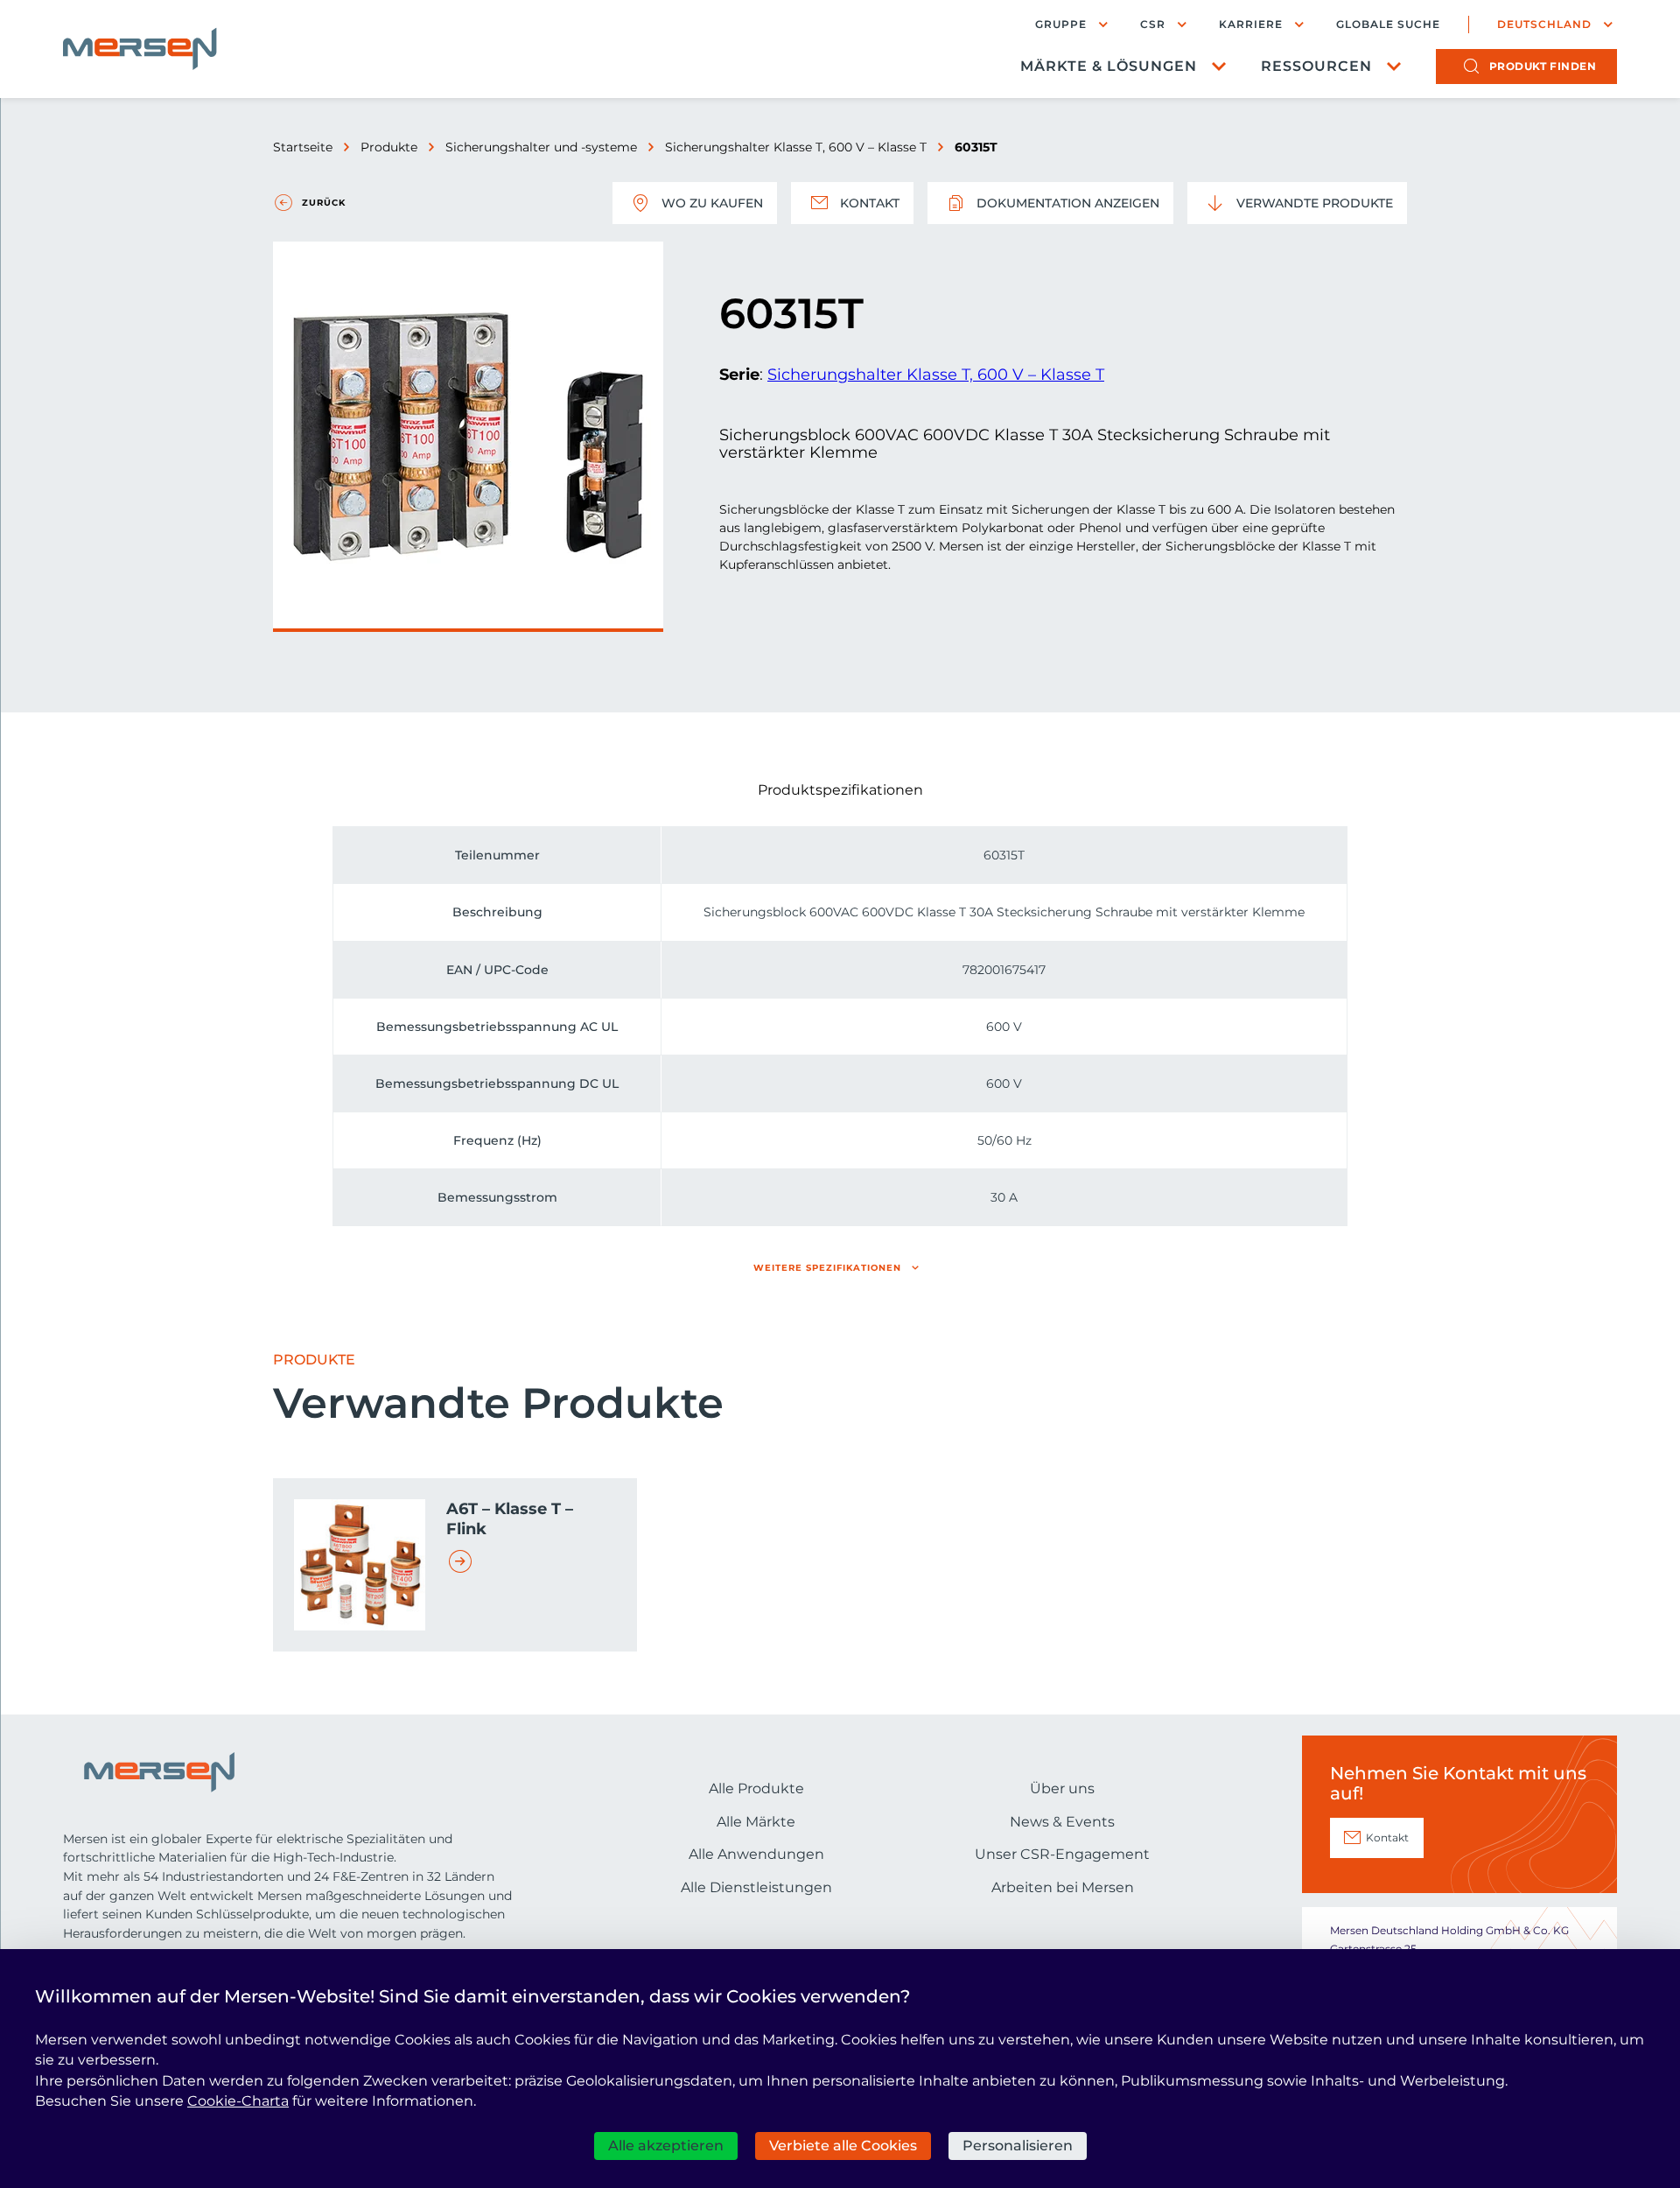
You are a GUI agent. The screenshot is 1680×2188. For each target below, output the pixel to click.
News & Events (1062, 1822)
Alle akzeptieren (666, 2146)
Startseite (303, 147)
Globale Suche (1388, 25)
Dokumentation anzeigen (1068, 203)
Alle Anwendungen (756, 1854)
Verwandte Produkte (1315, 203)
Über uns (1062, 1788)
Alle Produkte (756, 1788)
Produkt (1543, 66)
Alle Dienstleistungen (756, 1887)
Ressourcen (1316, 66)
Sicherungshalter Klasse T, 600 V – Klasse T (796, 147)
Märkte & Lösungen (1109, 66)
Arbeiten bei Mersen (1063, 1887)
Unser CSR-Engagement (1062, 1854)
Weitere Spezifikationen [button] (827, 1268)
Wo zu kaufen (712, 203)
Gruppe (1061, 24)
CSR (1153, 24)
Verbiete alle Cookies (843, 2146)
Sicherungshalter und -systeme (541, 147)
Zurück (324, 203)
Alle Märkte (756, 1822)
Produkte (389, 147)
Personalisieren (1018, 2146)
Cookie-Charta (238, 2101)
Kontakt (870, 203)
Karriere (1251, 24)
